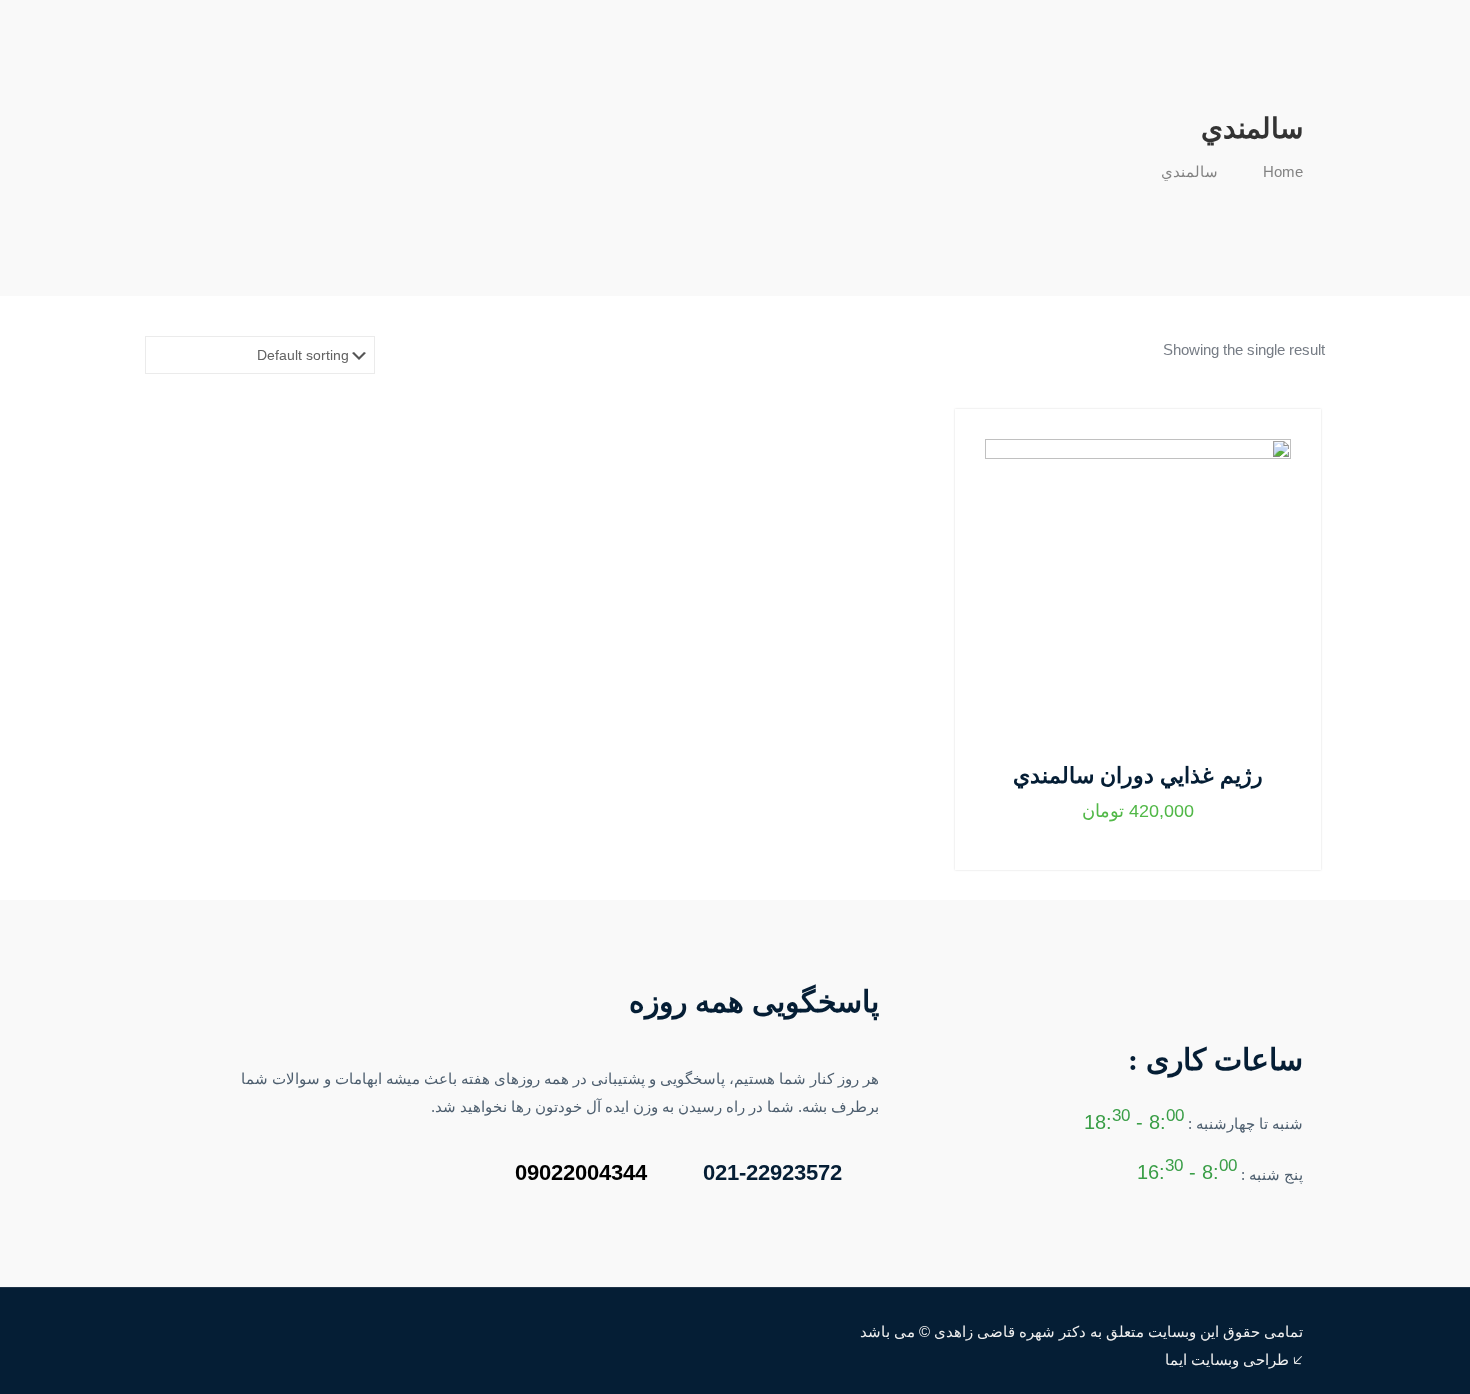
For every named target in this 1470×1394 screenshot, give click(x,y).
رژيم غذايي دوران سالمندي (1138, 775)
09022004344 (581, 1172)
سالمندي (1189, 171)
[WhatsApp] (224, 1331)
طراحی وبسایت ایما (1227, 1359)
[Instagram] (197, 1331)
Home (1283, 171)
